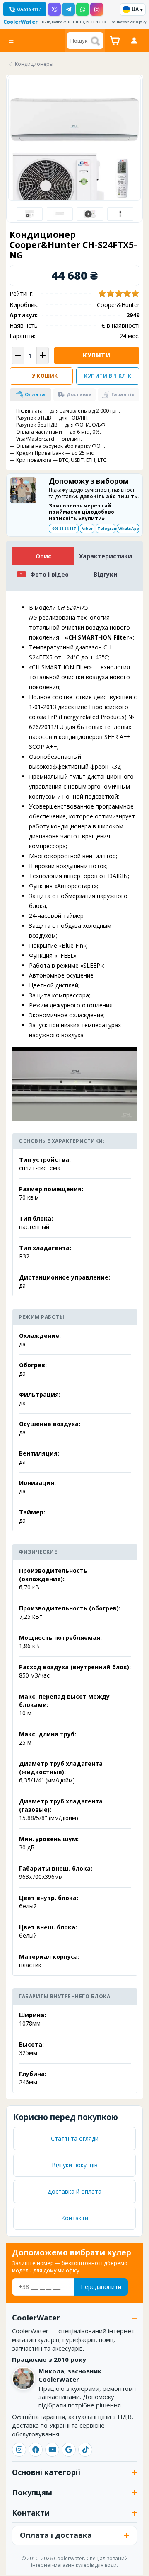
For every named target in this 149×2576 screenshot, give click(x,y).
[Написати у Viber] (54, 9)
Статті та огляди (75, 2138)
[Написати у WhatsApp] (83, 9)
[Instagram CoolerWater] (97, 9)
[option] (30, 214)
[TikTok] (85, 2450)
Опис (43, 556)
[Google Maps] (69, 2450)
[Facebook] (36, 2450)
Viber (87, 528)
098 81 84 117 (64, 528)
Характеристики (106, 556)
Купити (97, 355)
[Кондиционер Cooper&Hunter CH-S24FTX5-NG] (60, 214)
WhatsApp (129, 528)
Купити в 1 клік (108, 376)
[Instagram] (19, 2450)
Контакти (75, 2218)
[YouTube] (52, 2450)
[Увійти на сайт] (134, 41)
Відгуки (106, 574)
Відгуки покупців (75, 2165)
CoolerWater (20, 22)
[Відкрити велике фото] (74, 159)
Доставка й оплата (74, 2191)
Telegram (106, 528)
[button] (30, 395)
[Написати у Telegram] (68, 9)
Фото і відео (49, 574)
